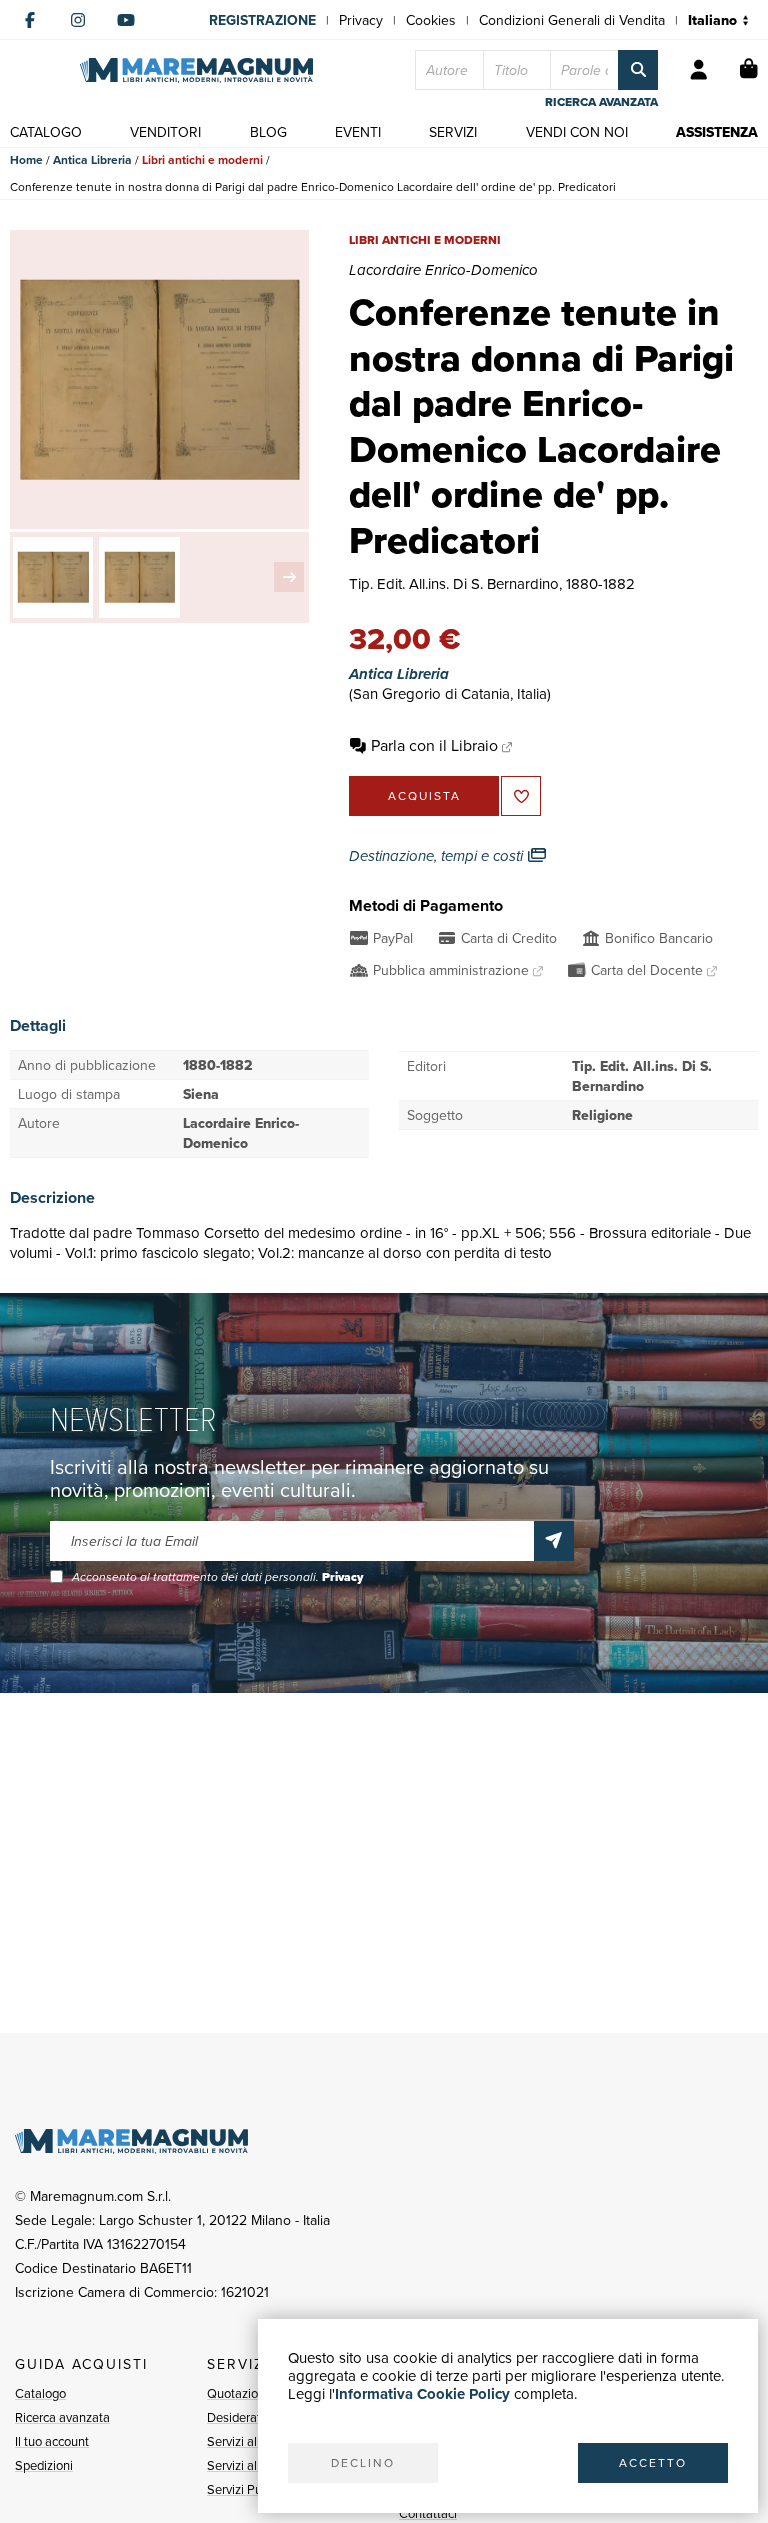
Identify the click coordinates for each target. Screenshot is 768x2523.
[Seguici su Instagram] (78, 20)
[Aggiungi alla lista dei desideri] (521, 796)
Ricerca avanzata (62, 2417)
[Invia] (554, 1541)
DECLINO (363, 2462)
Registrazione (262, 20)
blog (268, 132)
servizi (453, 132)
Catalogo (40, 2393)
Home (26, 159)
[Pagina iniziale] (196, 70)
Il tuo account (52, 2441)
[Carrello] (749, 70)
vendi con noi (577, 132)
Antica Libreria (92, 159)
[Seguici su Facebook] (30, 20)
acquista (424, 795)
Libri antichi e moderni (202, 159)
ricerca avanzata (601, 102)
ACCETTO (653, 2462)
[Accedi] (699, 70)
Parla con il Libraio (434, 745)
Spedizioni (44, 2465)
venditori (165, 132)
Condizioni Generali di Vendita (572, 20)
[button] (289, 577)
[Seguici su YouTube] (126, 20)
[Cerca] (638, 70)
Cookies (431, 20)
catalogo (46, 132)
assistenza (717, 132)
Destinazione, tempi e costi (438, 856)
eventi (358, 132)
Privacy (361, 20)
